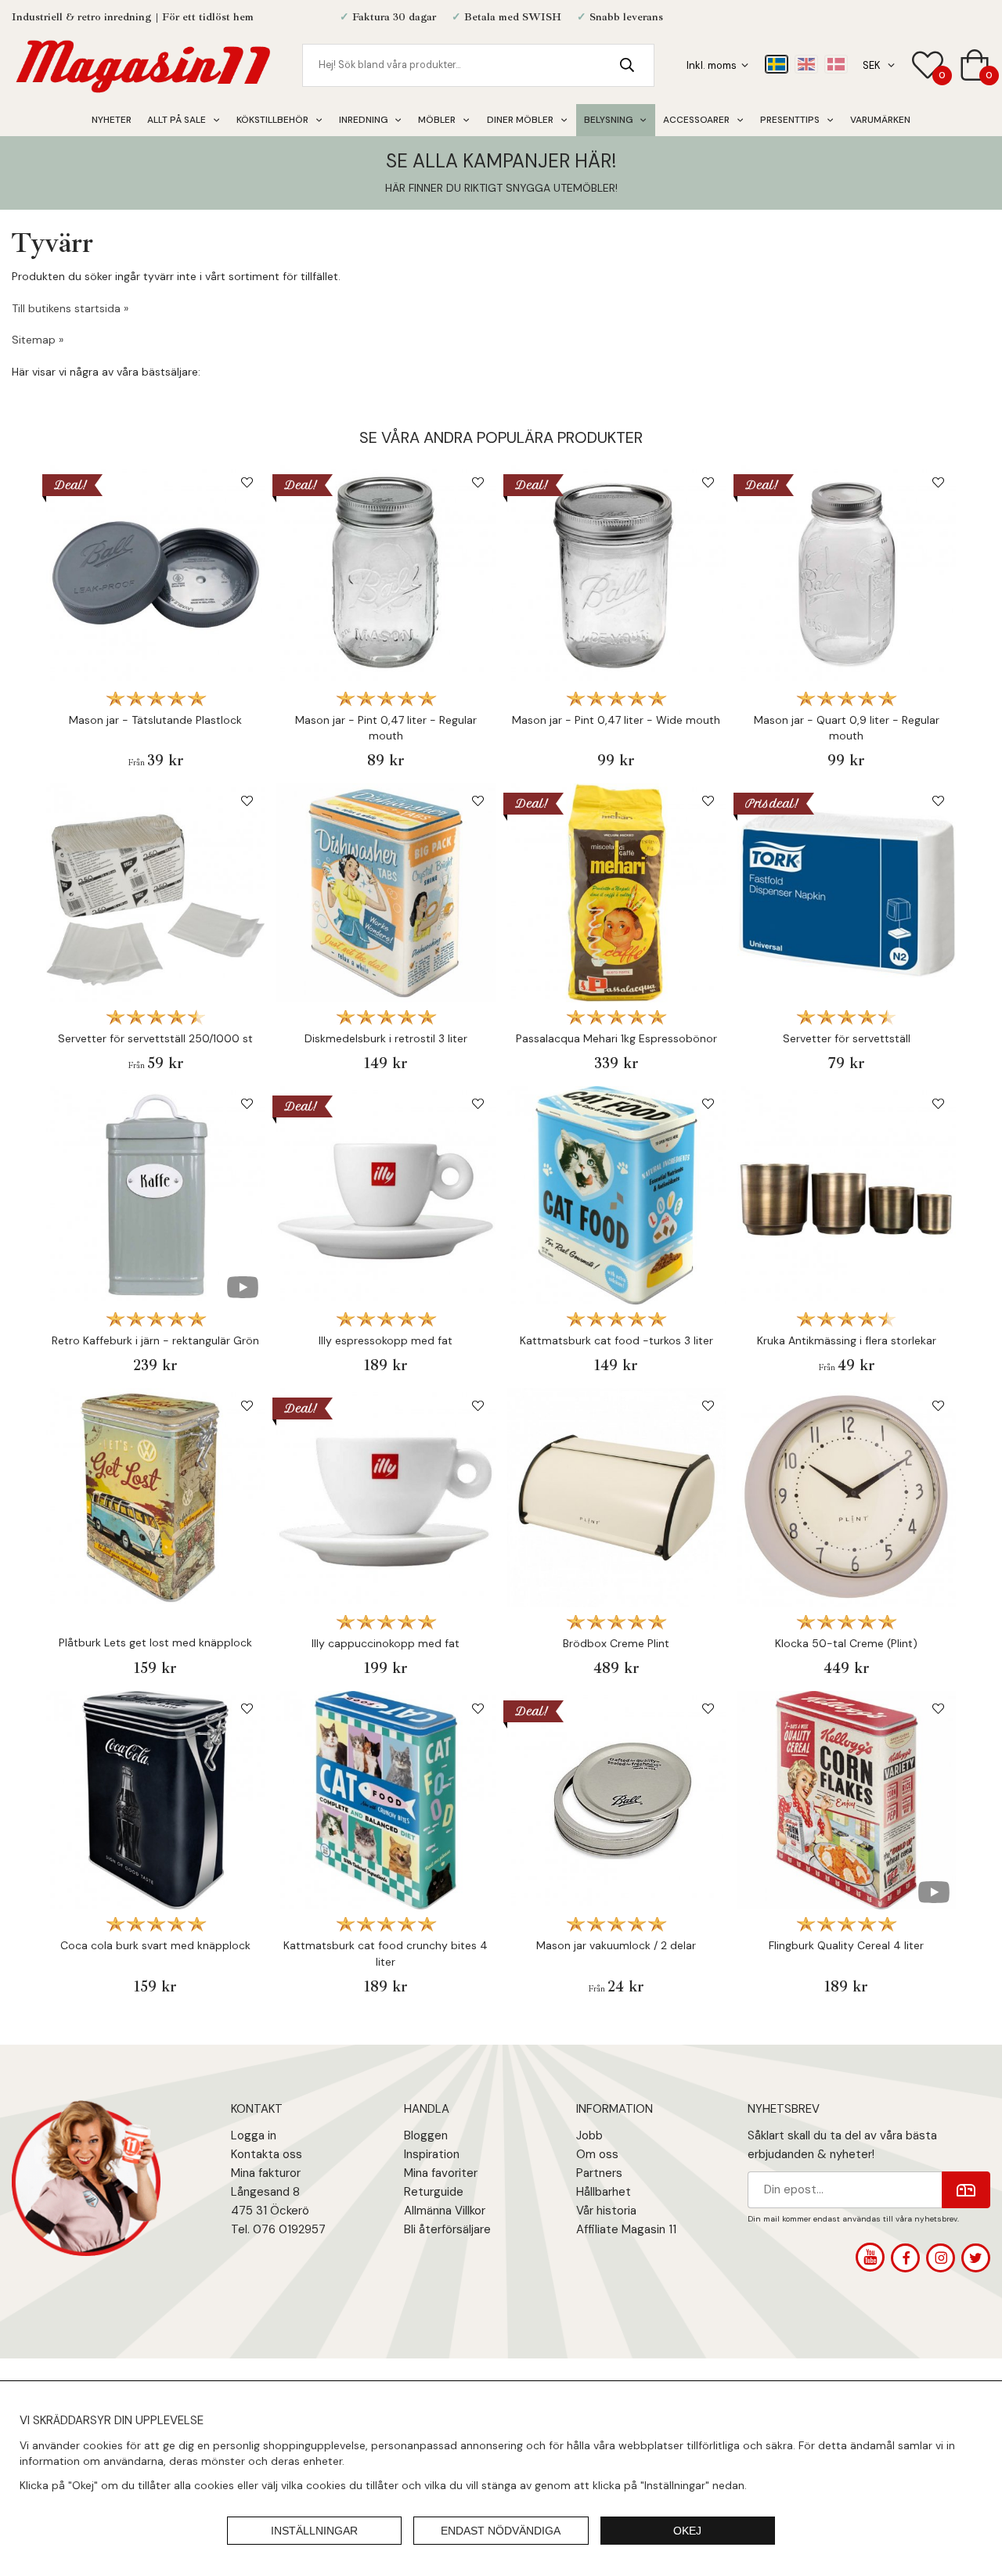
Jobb (589, 2135)
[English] (806, 64)
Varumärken (880, 120)
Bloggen (426, 2135)
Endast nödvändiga (501, 2531)
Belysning (608, 120)
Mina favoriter (441, 2173)
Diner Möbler (520, 120)
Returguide (434, 2192)
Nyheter (112, 120)
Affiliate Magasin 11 (626, 2229)
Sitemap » (38, 340)
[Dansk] (836, 64)
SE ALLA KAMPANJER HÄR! (501, 161)
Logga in (254, 2135)
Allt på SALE (177, 120)
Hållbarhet (604, 2192)
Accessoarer (696, 120)
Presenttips (790, 120)
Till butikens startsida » (70, 308)
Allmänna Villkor (445, 2211)
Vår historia (606, 2211)
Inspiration (432, 2154)
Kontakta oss (267, 2154)
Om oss (597, 2154)
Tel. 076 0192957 (278, 2229)
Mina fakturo (264, 2173)
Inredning (363, 120)
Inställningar (314, 2531)
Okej (687, 2531)
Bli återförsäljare (447, 2229)
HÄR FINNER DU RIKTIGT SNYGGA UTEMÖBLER (500, 188)
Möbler (437, 120)
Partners (599, 2173)
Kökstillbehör (272, 120)
